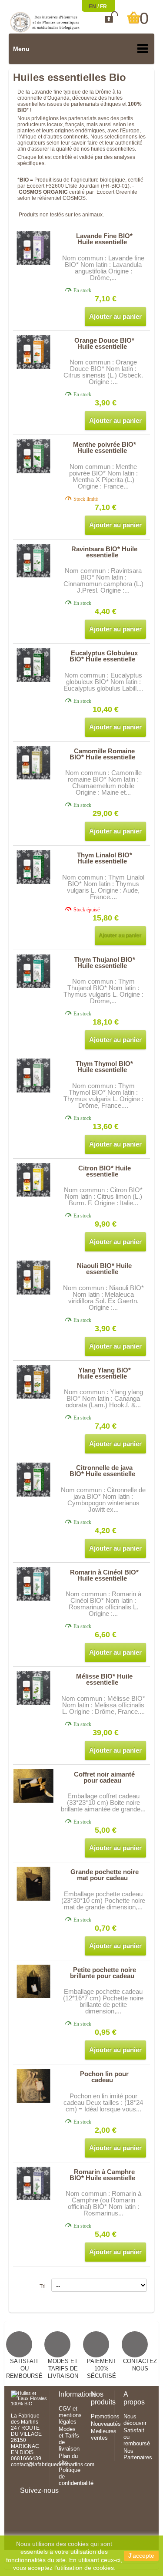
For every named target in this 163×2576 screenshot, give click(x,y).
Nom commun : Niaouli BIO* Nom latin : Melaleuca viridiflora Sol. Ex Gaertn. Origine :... (103, 1298)
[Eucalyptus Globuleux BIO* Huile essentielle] (34, 665)
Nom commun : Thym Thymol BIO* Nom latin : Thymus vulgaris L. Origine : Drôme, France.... (103, 1096)
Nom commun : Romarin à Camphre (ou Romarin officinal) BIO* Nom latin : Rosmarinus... (103, 2203)
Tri (43, 2286)
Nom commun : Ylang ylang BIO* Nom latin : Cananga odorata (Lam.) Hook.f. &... (103, 1398)
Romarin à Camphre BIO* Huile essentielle (102, 2175)
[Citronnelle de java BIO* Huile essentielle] (34, 1479)
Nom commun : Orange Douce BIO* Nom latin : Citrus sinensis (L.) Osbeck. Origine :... (103, 372)
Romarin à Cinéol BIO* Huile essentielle (104, 1575)
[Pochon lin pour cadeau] (34, 2085)
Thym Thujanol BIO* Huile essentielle (105, 963)
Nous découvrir (135, 2420)
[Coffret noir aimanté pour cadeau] (34, 1786)
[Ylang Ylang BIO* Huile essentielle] (34, 1382)
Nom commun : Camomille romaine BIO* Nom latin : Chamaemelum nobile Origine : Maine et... (103, 782)
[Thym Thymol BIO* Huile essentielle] (34, 1075)
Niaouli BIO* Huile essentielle (104, 1269)
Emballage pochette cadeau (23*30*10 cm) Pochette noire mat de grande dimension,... (103, 1900)
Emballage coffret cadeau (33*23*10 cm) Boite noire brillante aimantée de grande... (103, 1802)
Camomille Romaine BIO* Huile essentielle (102, 754)
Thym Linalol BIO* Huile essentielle (105, 858)
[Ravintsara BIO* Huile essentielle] (34, 561)
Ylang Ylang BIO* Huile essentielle (104, 1373)
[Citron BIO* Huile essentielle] (34, 1180)
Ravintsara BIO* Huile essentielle (104, 552)
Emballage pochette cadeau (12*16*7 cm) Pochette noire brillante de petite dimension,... (103, 2001)
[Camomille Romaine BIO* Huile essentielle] (34, 763)
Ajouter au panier (115, 316)
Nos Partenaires (138, 2454)
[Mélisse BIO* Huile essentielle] (34, 1688)
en (93, 7)
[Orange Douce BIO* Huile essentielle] (34, 352)
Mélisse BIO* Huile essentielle (104, 1679)
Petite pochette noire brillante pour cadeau (103, 1973)
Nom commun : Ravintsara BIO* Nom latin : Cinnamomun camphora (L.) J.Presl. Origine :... (103, 580)
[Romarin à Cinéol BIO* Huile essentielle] (34, 1584)
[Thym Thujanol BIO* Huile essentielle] (34, 971)
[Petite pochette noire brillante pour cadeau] (34, 1981)
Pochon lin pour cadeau (104, 2077)
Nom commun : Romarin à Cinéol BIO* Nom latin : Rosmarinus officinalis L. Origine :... (103, 1604)
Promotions (105, 2416)
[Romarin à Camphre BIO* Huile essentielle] (34, 2183)
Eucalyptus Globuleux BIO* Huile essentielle (104, 656)
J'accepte (141, 2556)
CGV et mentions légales (70, 2415)
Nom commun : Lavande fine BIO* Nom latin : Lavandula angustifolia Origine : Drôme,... (103, 268)
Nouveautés (106, 2424)
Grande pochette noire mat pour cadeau (105, 1875)
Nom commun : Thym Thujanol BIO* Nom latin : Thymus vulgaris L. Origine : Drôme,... (103, 991)
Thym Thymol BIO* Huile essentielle (104, 1067)
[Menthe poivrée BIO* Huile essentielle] (34, 456)
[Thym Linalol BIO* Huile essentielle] (34, 867)
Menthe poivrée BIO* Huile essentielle (105, 447)
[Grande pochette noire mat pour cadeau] (34, 1883)
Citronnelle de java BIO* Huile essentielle (102, 1471)
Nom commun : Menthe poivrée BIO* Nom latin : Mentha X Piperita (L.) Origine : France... (103, 476)
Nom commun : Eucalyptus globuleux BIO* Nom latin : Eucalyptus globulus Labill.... (103, 682)
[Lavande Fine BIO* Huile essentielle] (34, 248)
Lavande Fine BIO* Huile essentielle (104, 239)
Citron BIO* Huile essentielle (105, 1171)
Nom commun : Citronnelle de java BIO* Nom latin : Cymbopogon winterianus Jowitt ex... (103, 1500)
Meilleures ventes (104, 2434)
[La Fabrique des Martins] (45, 22)
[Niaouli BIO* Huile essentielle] (34, 1277)
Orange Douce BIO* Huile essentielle (104, 343)
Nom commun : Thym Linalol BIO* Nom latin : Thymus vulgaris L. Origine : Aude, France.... (103, 887)
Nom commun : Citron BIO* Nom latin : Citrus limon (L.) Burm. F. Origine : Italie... (103, 1196)
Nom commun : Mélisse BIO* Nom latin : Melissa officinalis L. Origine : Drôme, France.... (103, 1705)
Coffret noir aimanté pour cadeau (104, 1777)
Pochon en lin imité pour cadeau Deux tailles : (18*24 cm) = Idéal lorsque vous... (103, 2102)
